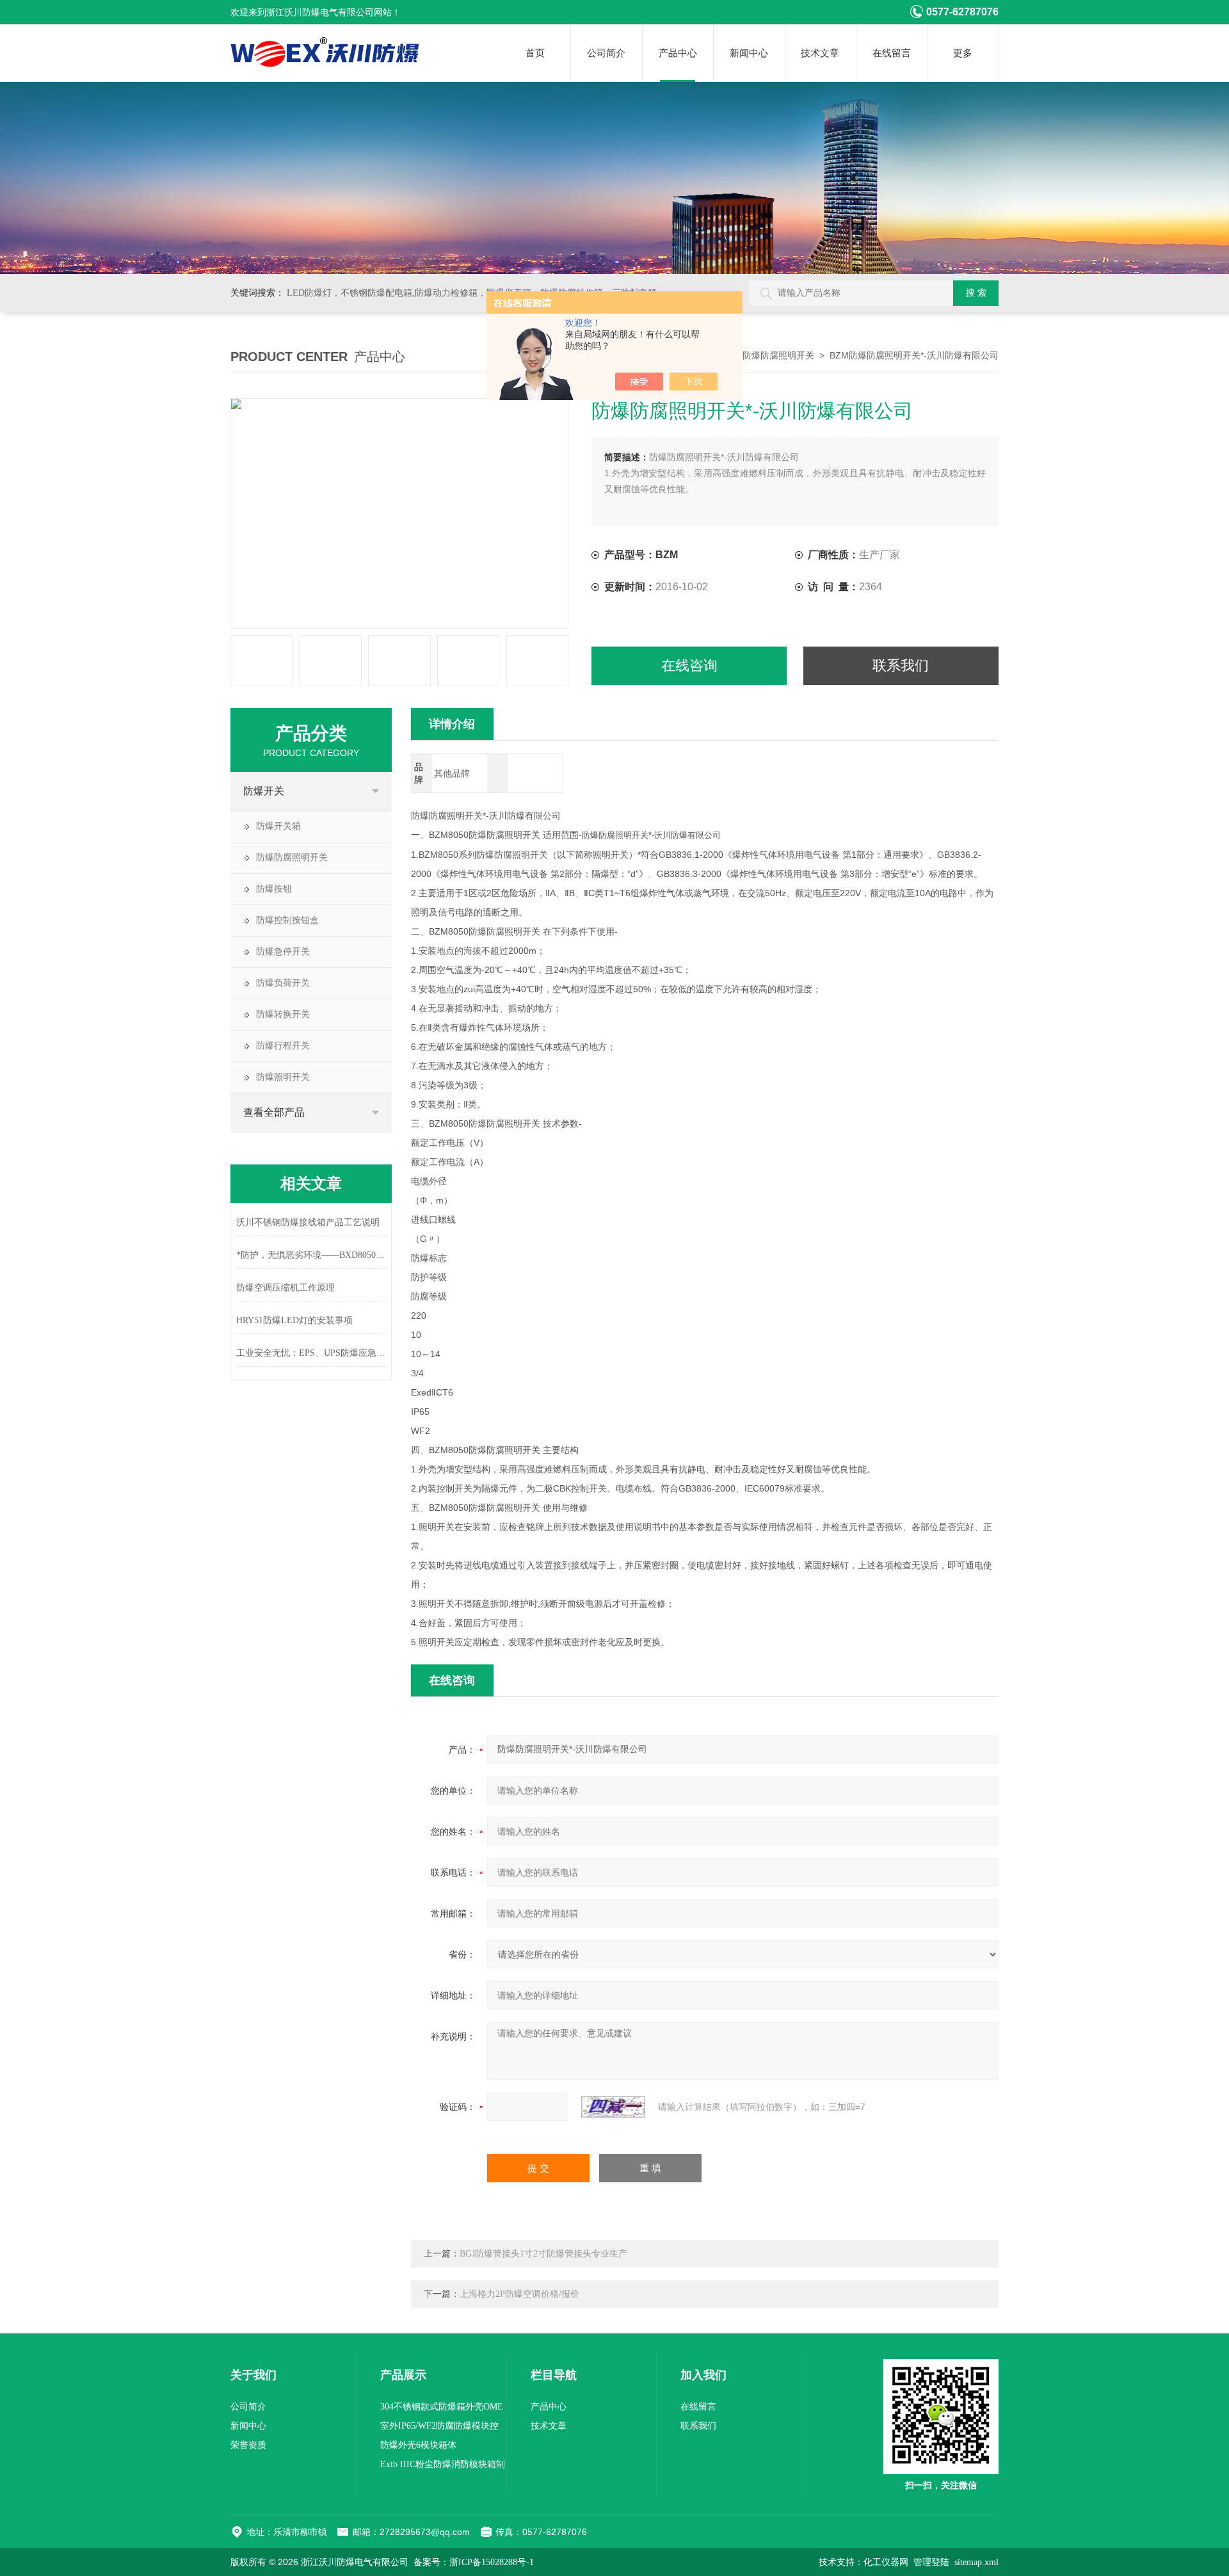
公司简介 (606, 53)
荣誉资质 (248, 2445)
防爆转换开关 (283, 1014)
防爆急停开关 (283, 952)
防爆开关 (264, 791)
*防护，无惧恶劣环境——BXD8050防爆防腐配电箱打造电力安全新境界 (311, 1255)
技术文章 (820, 53)
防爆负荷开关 (283, 983)
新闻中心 (749, 53)
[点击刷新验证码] (613, 2107)
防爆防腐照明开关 (778, 356)
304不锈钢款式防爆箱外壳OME (442, 2407)
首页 (535, 53)
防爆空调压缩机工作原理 (285, 1288)
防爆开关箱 (278, 826)
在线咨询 (689, 665)
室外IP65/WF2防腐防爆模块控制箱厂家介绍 (439, 2428)
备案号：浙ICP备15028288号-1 (474, 2562)
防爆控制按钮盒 (287, 920)
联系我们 (901, 665)
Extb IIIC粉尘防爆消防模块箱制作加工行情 (443, 2467)
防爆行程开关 (283, 1046)
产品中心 (678, 53)
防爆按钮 (274, 889)
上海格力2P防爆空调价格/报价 (519, 2294)
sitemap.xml (976, 2562)
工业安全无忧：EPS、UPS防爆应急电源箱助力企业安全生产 (311, 1353)
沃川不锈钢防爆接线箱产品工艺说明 (308, 1222)
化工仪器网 (886, 2562)
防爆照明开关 (283, 1077)
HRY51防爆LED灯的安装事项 (294, 1320)
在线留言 (892, 53)
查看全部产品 (274, 1112)
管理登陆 (931, 2562)
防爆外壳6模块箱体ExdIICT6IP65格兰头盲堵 (430, 2448)
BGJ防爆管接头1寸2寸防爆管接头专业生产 (543, 2254)
